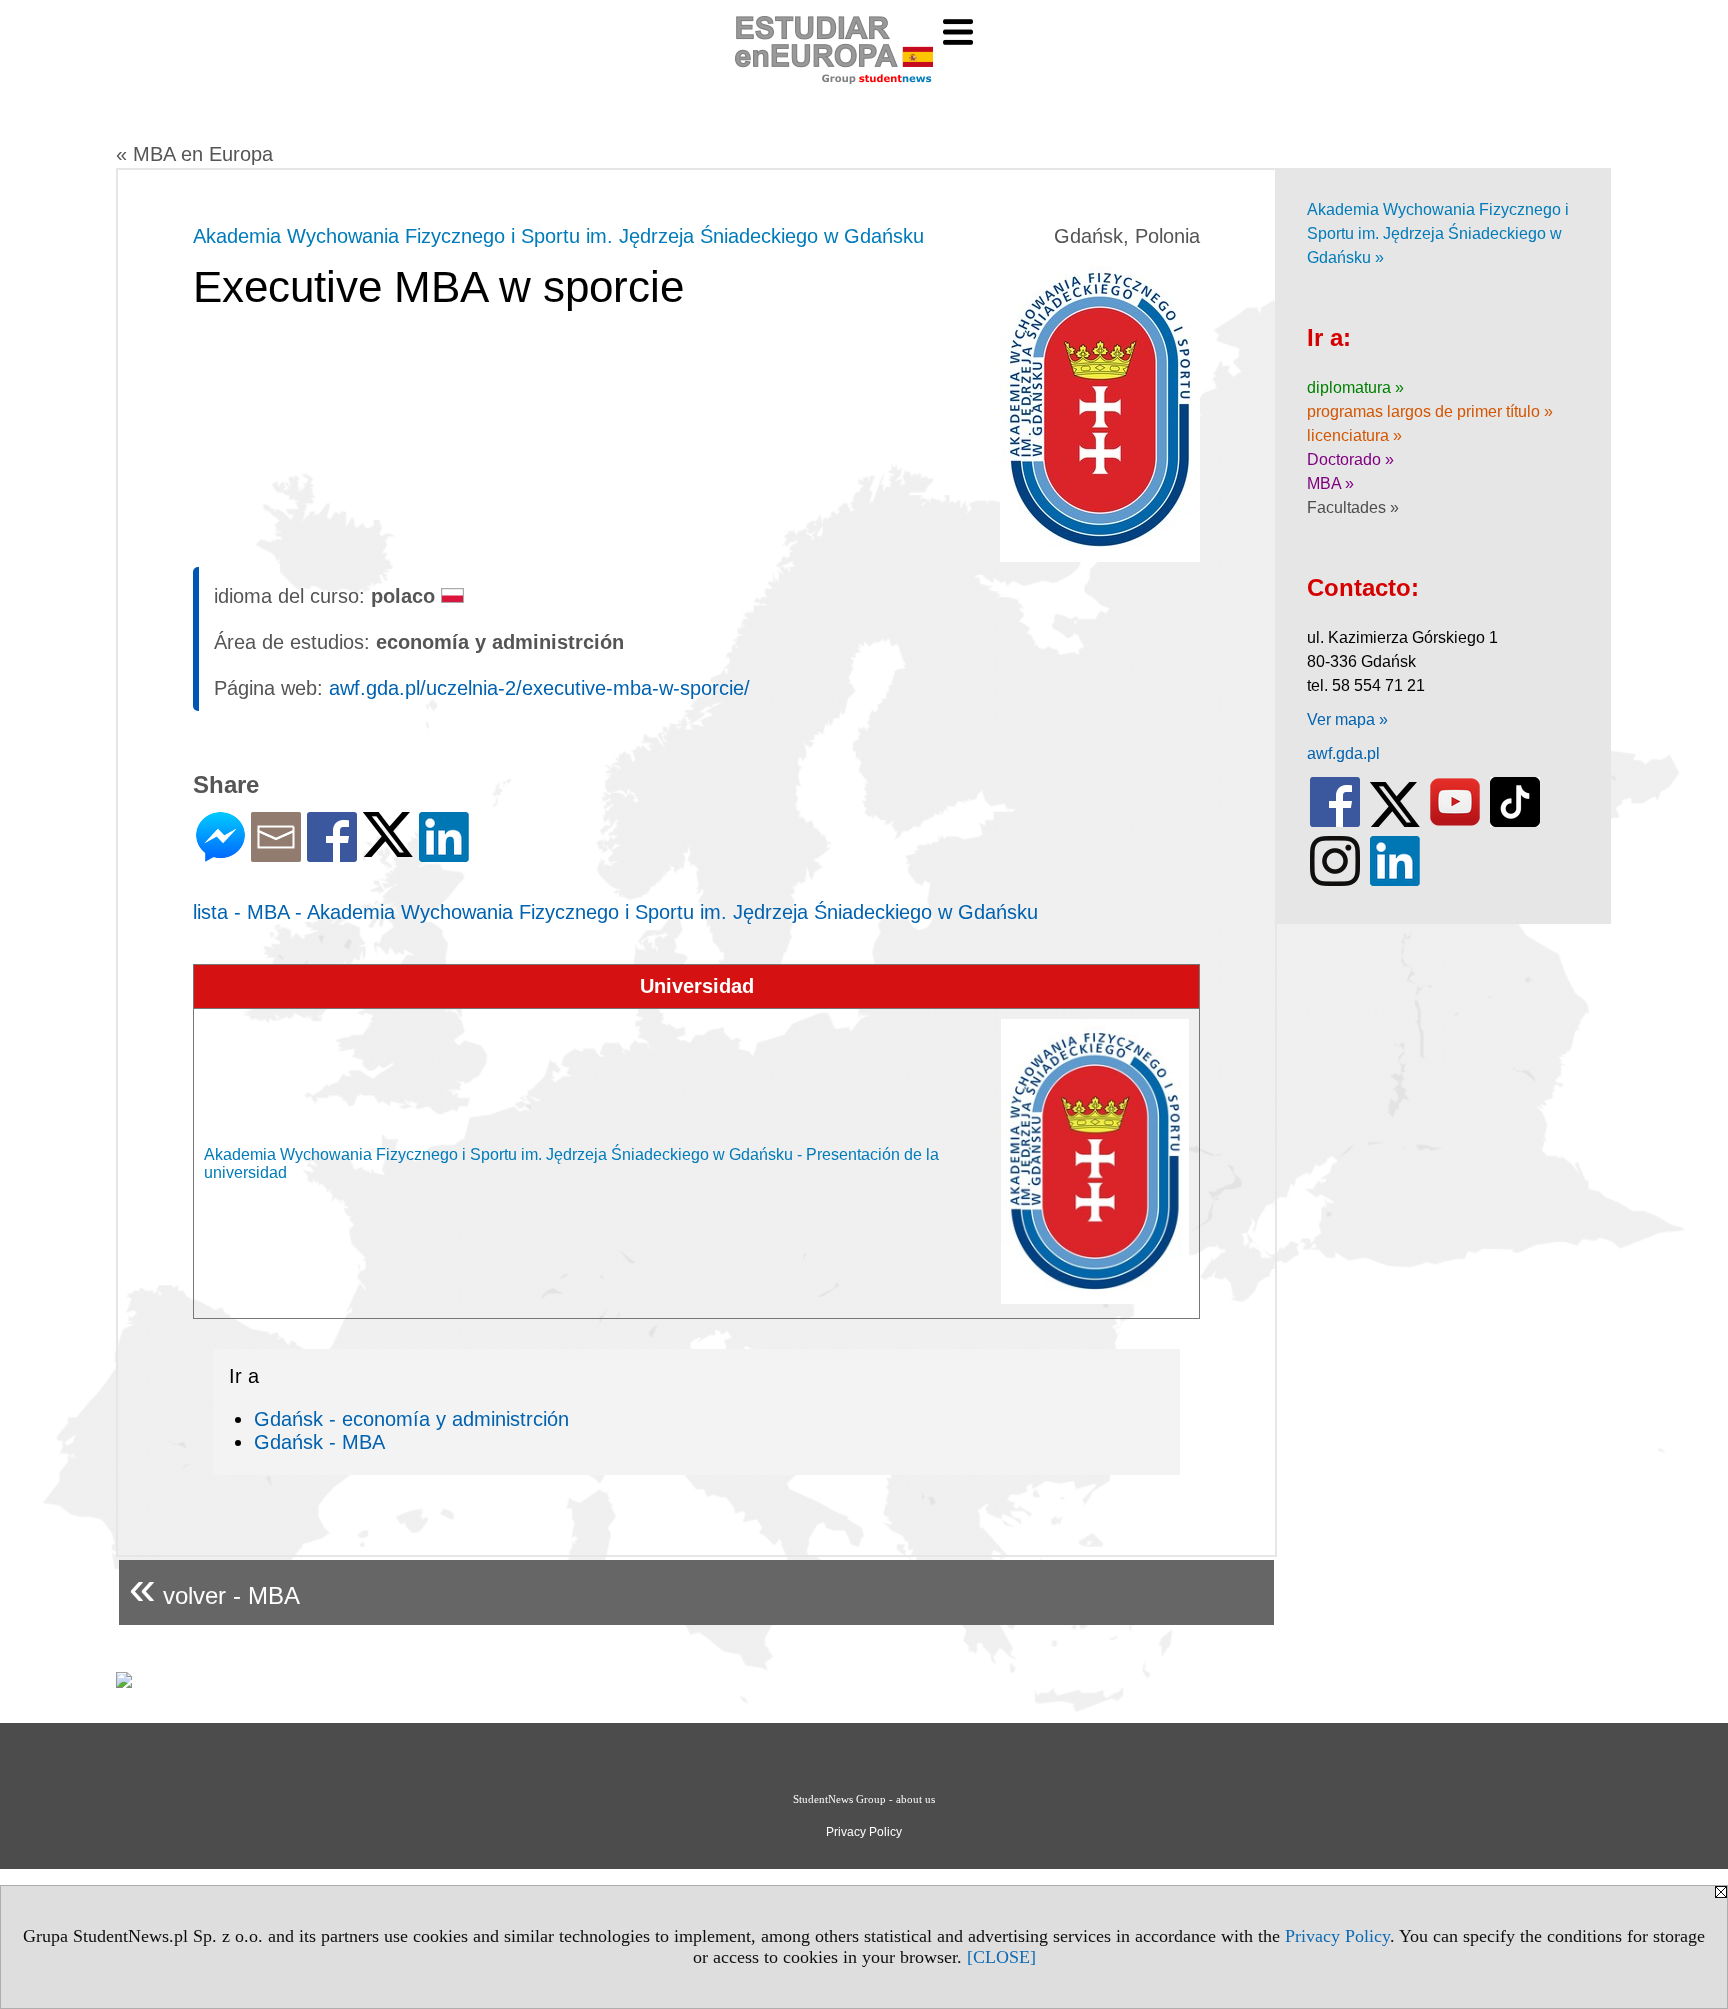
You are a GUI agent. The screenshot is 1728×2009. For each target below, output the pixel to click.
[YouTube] (1455, 822)
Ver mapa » (1347, 719)
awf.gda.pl (1343, 753)
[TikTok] (1515, 822)
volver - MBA (214, 1587)
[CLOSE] (1001, 1957)
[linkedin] (1395, 881)
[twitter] (1395, 822)
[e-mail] (276, 853)
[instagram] (1335, 881)
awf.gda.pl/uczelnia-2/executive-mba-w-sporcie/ (539, 688)
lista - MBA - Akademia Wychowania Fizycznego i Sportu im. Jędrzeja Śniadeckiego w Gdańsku (615, 912)
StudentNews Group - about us (864, 1799)
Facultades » (1353, 507)
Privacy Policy (1337, 1936)
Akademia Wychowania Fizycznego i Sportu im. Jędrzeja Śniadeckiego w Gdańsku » (1438, 233)
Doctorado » (1350, 459)
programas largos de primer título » (1430, 411)
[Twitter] (388, 848)
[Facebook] (332, 853)
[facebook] (1335, 822)
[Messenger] (220, 853)
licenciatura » (1354, 435)
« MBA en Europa (194, 154)
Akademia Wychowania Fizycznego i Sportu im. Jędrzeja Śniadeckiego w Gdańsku (558, 236)
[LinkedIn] (444, 853)
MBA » (1330, 483)
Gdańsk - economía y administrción (411, 1419)
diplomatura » (1355, 387)
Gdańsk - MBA (319, 1442)
